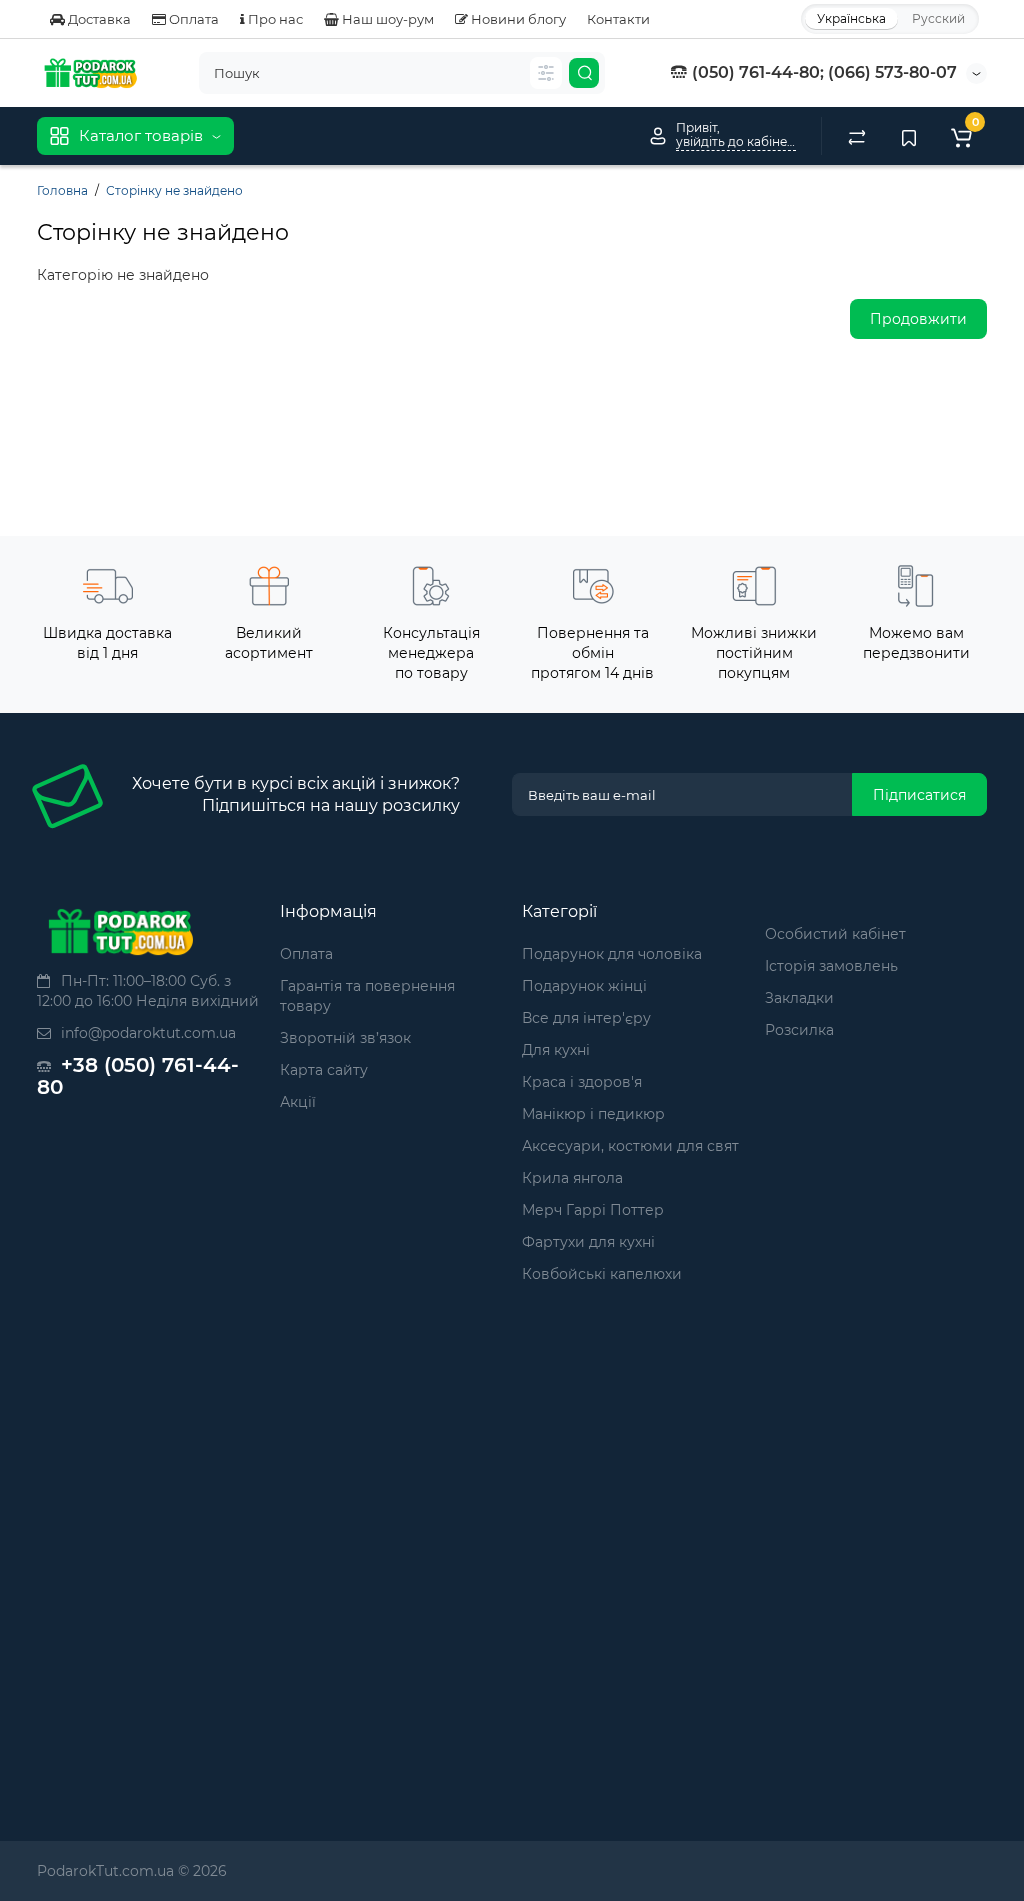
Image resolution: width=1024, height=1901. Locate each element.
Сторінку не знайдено (174, 190)
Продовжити (918, 319)
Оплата (192, 19)
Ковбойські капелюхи (602, 1274)
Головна (62, 190)
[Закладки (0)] (909, 136)
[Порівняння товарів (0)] (857, 136)
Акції (298, 1102)
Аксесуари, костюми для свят (630, 1146)
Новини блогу (517, 19)
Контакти (618, 19)
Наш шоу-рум (386, 19)
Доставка (98, 19)
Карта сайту (324, 1070)
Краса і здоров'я (582, 1082)
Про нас (274, 19)
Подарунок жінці (584, 986)
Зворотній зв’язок (345, 1038)
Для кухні (556, 1050)
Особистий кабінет (835, 934)
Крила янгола (572, 1178)
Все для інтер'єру (586, 1018)
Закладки (799, 998)
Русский (938, 18)
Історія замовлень (831, 966)
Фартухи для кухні (588, 1242)
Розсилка (799, 1030)
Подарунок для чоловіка (612, 954)
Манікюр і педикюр (593, 1114)
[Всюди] (546, 73)
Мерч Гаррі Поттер (593, 1210)
